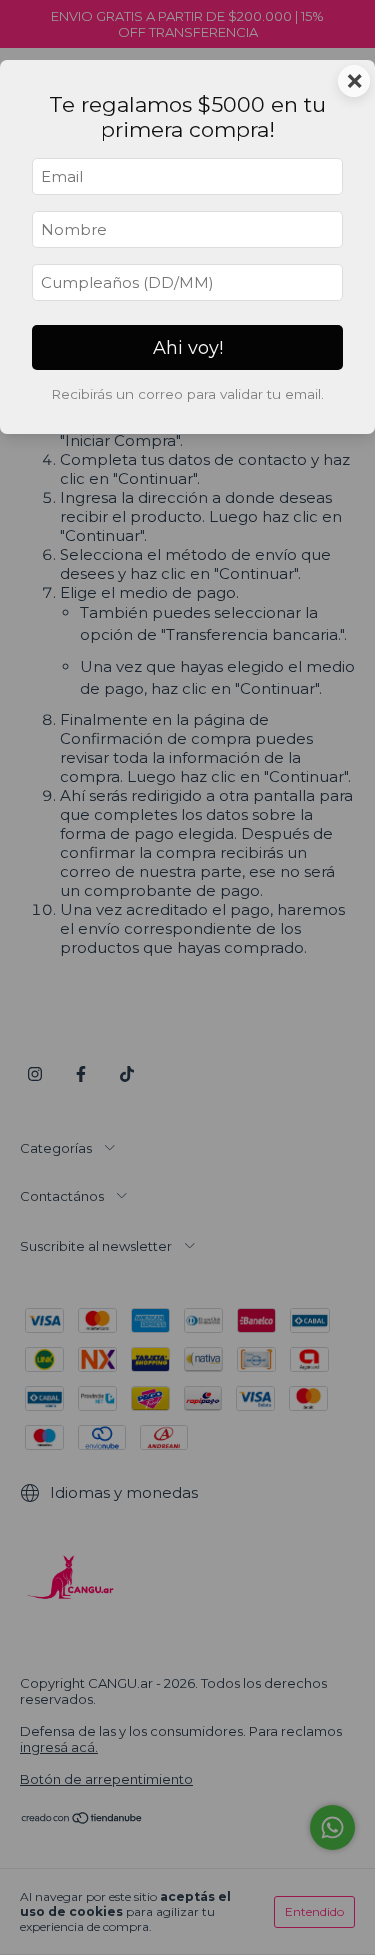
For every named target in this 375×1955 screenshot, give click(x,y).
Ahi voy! (188, 348)
